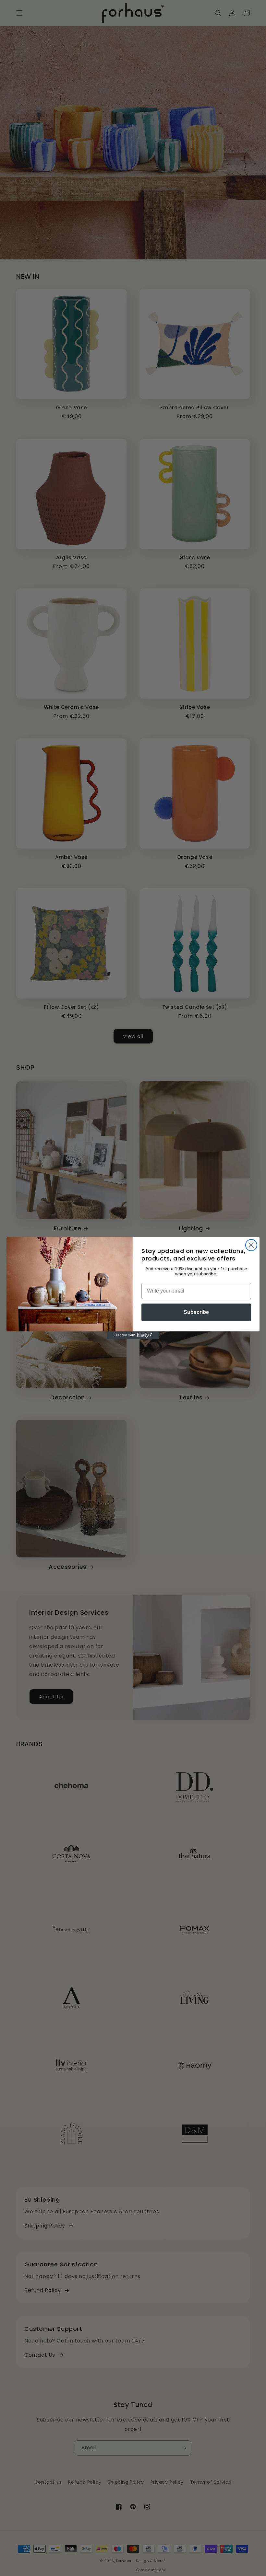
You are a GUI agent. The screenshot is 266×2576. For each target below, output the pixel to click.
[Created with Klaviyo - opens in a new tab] (133, 1335)
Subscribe (196, 1312)
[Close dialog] (251, 1245)
